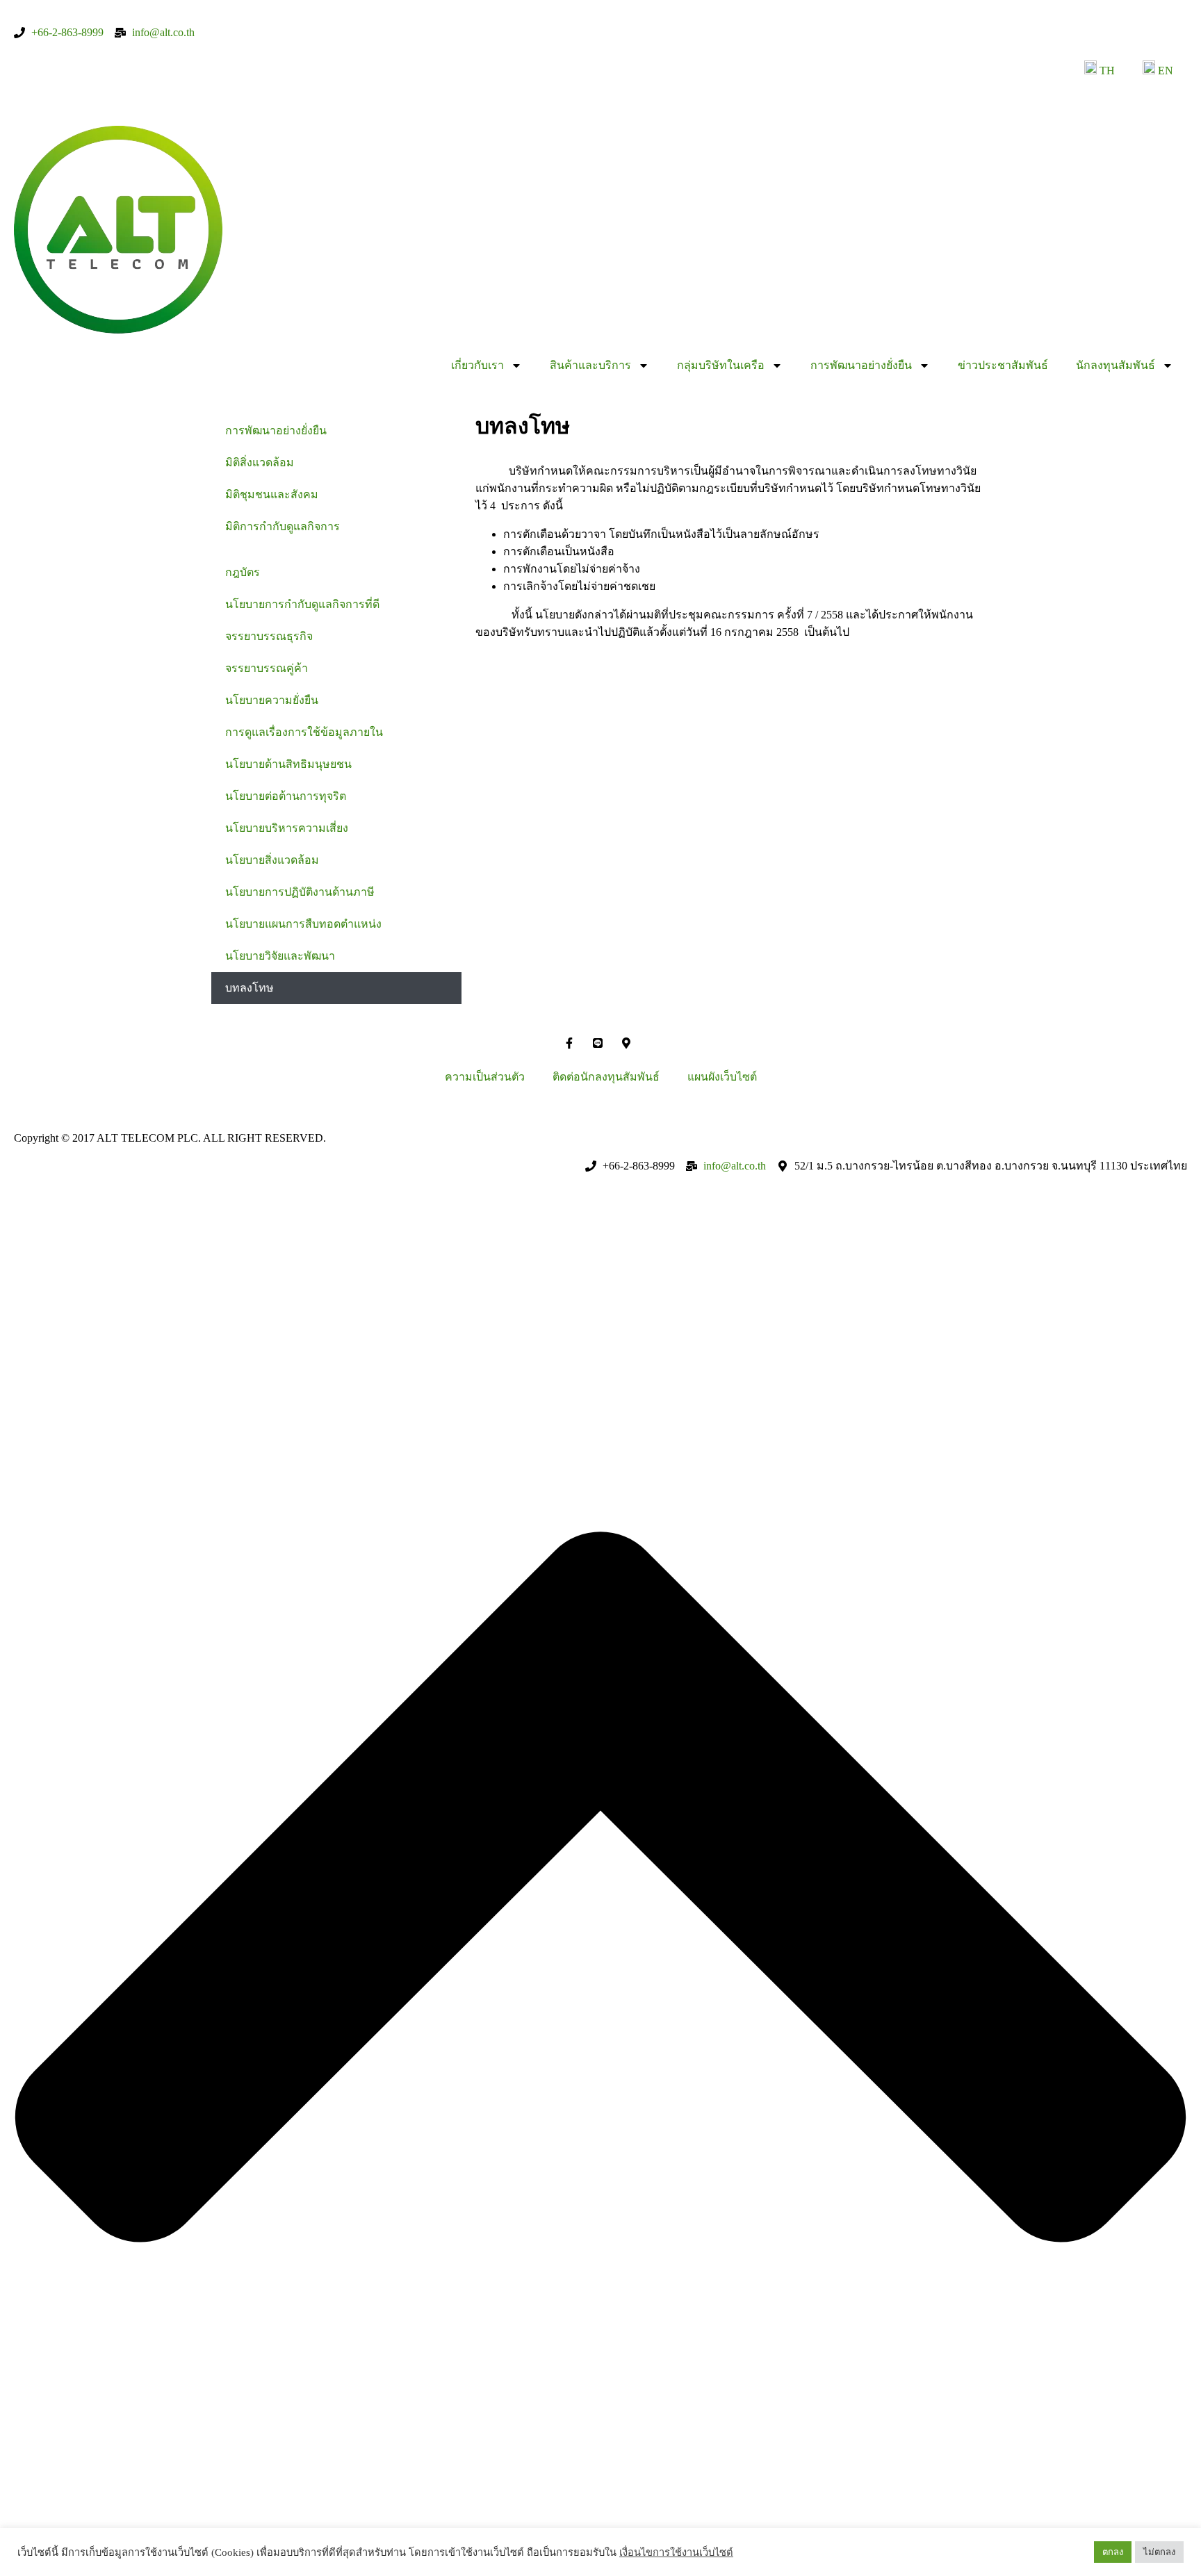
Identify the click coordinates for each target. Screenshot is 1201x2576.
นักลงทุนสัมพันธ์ (1116, 365)
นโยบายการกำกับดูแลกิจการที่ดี (302, 604)
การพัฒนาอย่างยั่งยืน (861, 365)
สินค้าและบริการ (590, 365)
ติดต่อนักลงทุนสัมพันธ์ (606, 1077)
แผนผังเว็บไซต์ (722, 1077)
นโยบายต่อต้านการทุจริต (286, 796)
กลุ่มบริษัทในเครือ (721, 365)
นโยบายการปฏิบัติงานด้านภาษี (300, 892)
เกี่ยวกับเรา (477, 365)
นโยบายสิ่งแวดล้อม (272, 860)
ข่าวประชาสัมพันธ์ (1003, 365)
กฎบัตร (243, 572)
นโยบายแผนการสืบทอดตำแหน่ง (303, 924)
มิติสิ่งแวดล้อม (260, 462)
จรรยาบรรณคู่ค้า (267, 668)
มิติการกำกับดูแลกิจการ (283, 526)
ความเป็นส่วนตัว (485, 1077)
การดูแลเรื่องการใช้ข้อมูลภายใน (304, 732)
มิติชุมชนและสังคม (272, 494)
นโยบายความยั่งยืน (272, 700)
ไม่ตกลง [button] (1159, 2552)
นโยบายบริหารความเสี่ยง (287, 828)
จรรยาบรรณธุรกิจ (269, 636)
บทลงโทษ (250, 988)
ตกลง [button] (1113, 2552)
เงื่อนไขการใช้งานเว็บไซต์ (676, 2552)
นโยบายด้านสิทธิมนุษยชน (288, 764)
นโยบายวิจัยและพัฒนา (280, 956)
